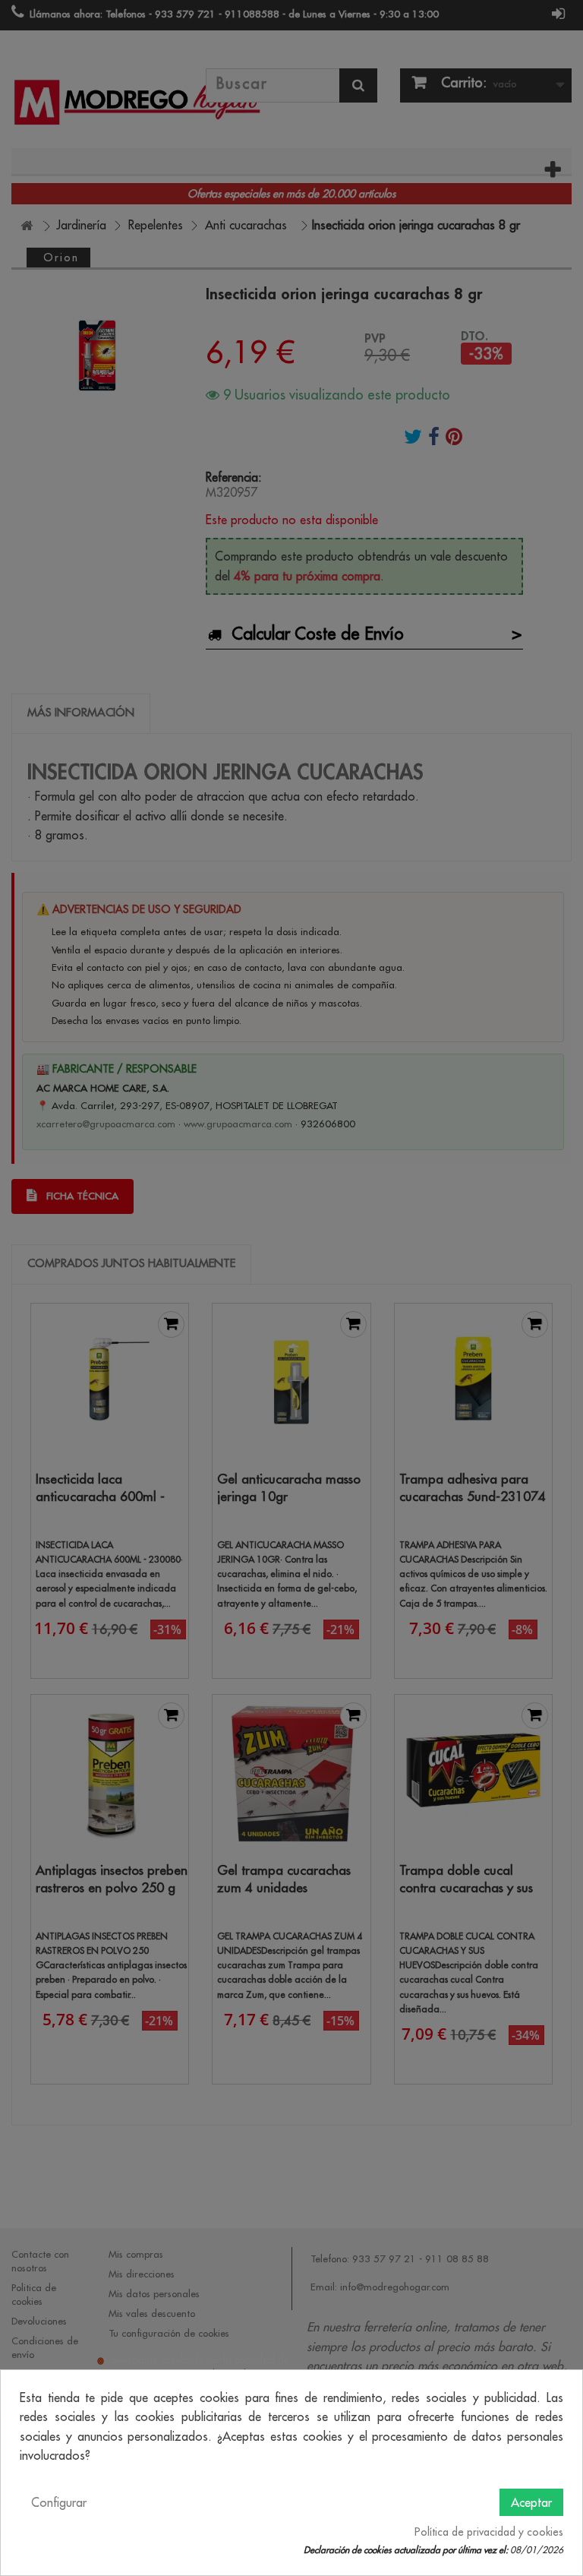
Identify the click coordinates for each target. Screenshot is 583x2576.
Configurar (59, 2502)
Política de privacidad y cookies (489, 2532)
